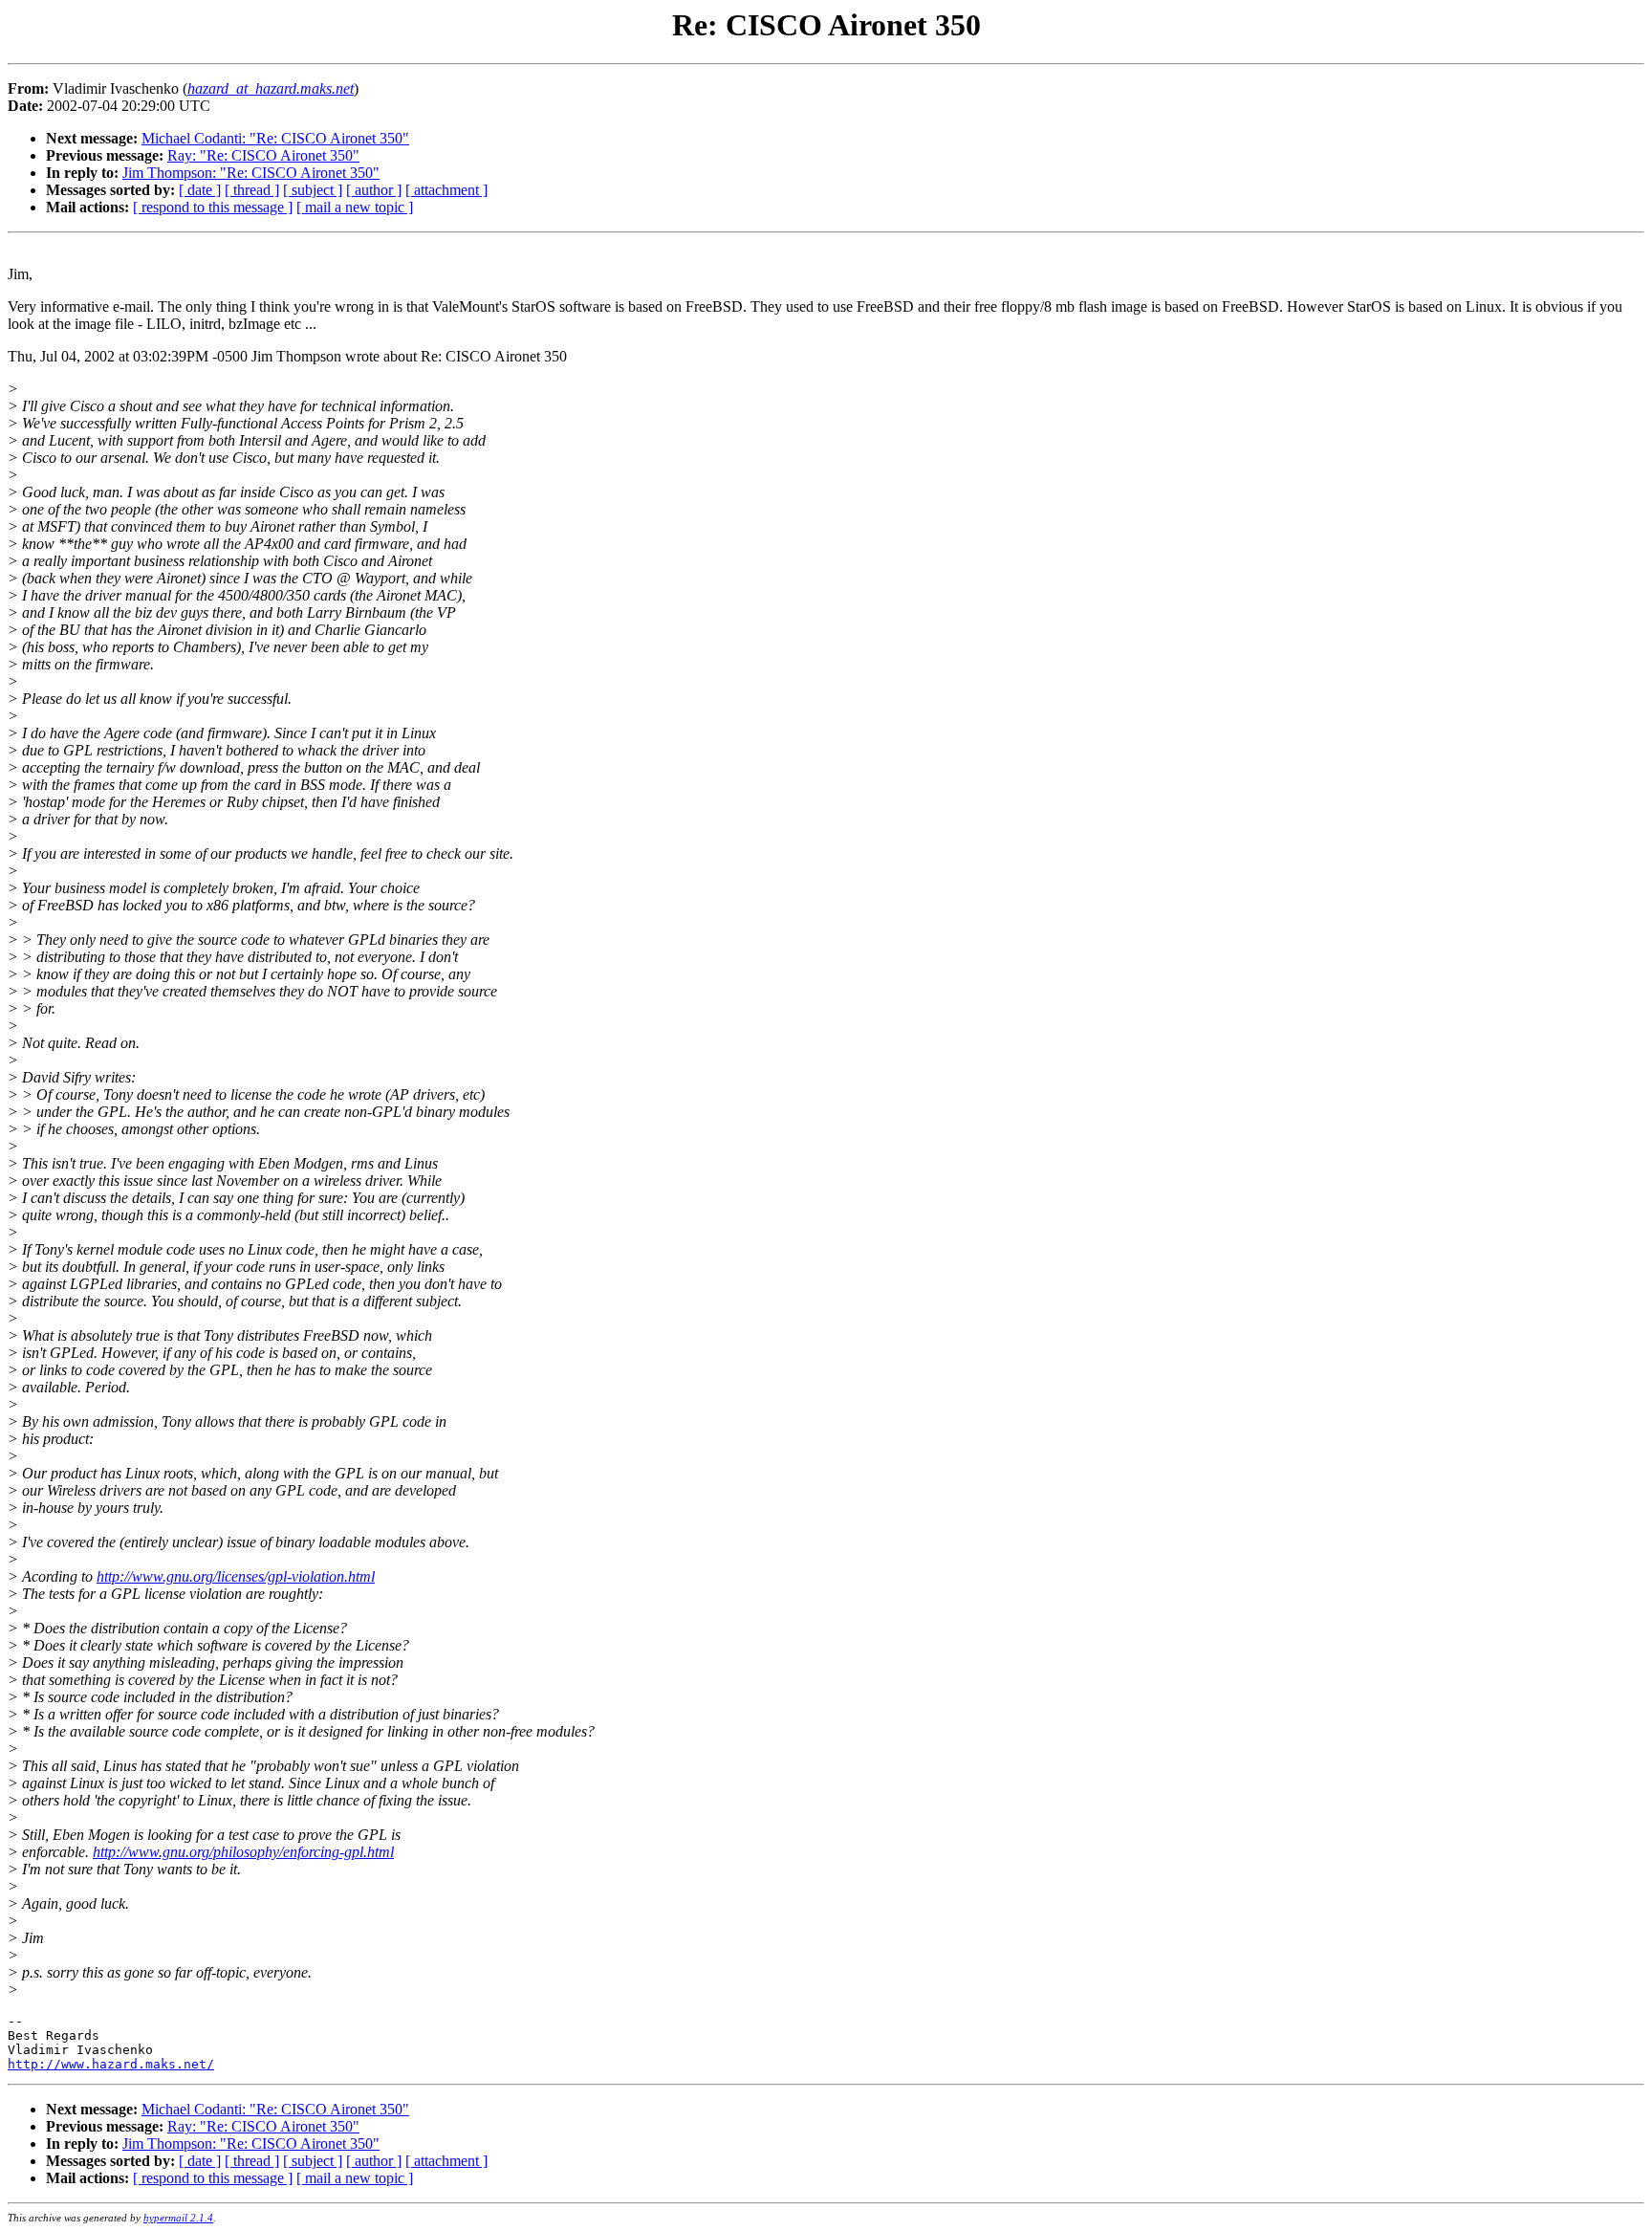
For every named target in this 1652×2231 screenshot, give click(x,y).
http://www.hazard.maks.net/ (111, 2064)
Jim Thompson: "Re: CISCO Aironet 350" (251, 173)
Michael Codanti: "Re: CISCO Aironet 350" (275, 138)
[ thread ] (252, 190)
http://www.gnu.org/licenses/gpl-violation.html (236, 1576)
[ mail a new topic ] (355, 207)
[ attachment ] (446, 190)
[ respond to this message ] (213, 207)
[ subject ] (313, 190)
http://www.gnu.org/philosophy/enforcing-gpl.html (243, 1852)
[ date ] (200, 190)
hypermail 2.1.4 (178, 2218)
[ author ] (374, 190)
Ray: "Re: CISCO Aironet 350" (263, 155)
